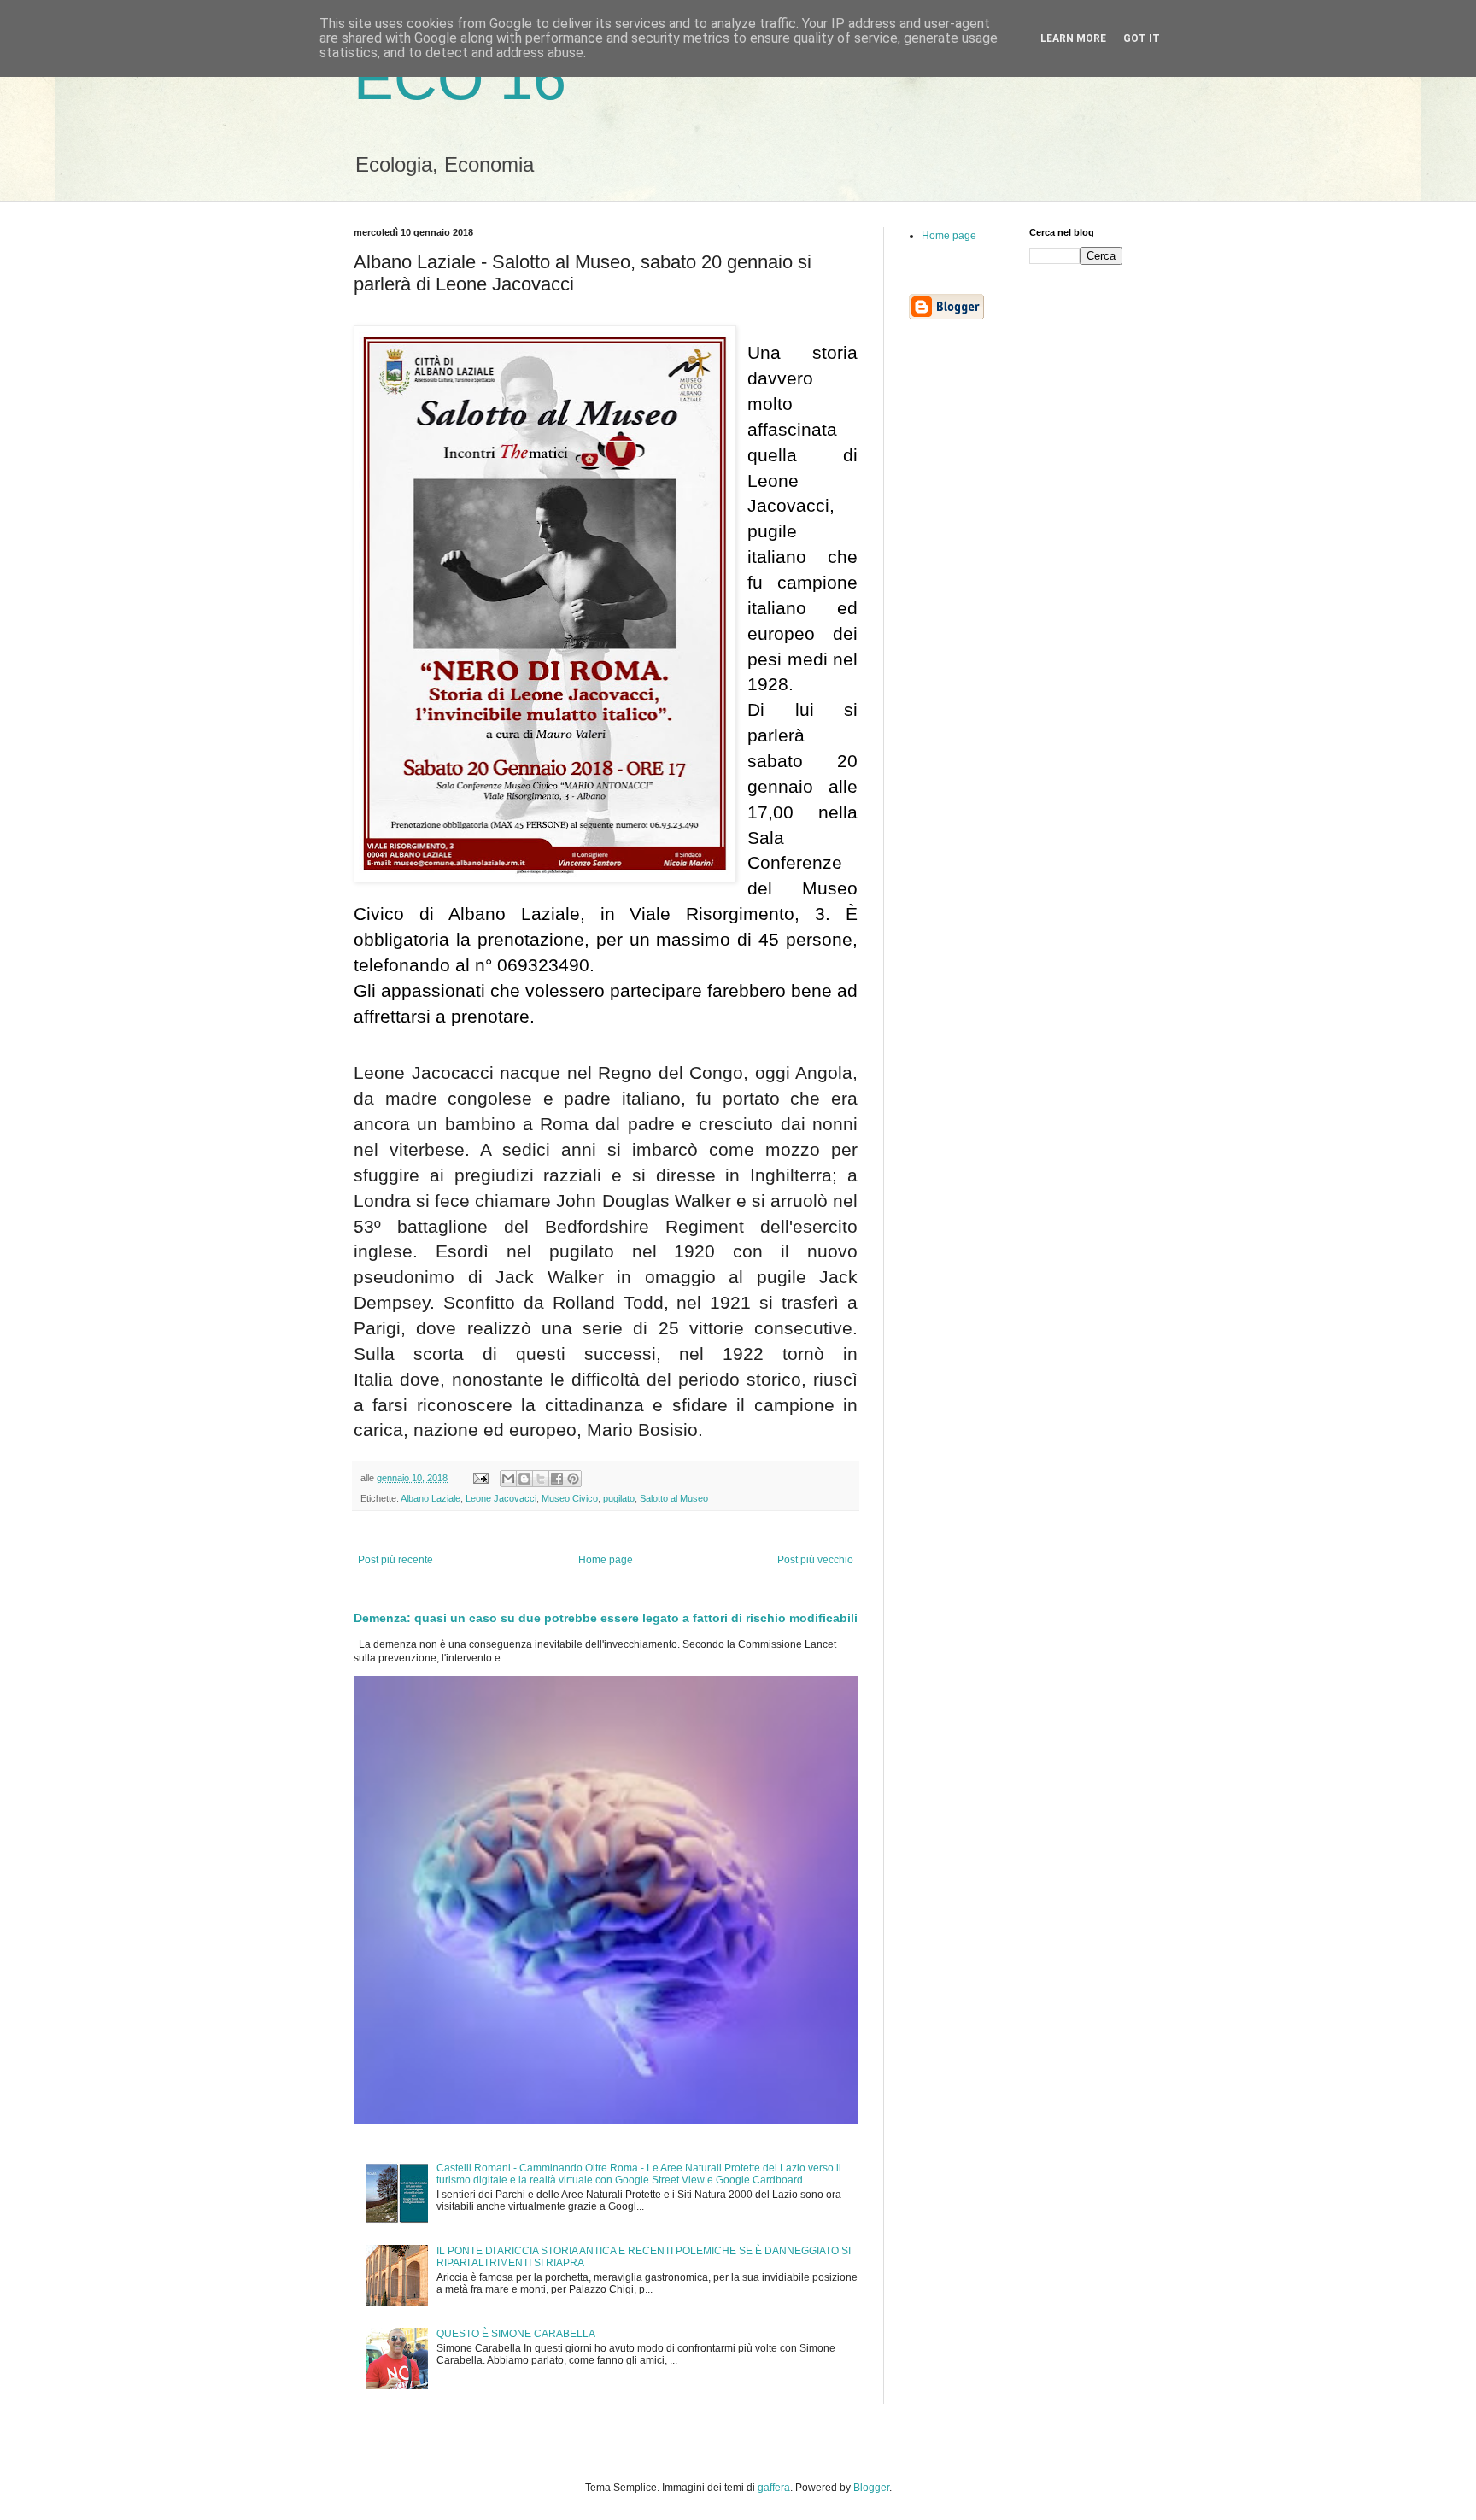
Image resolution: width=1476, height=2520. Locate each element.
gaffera (774, 2488)
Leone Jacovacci (501, 1498)
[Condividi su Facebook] (557, 1479)
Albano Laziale (430, 1498)
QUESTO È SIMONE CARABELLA (516, 2334)
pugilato (619, 1498)
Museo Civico (570, 1498)
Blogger (871, 2488)
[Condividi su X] (541, 1479)
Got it (1142, 38)
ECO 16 (460, 79)
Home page (606, 1560)
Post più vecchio (815, 1560)
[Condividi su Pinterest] (573, 1479)
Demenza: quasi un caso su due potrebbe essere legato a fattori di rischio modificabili (606, 1618)
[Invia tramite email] (508, 1479)
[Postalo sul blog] (524, 1479)
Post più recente (395, 1560)
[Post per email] (480, 1478)
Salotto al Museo (674, 1498)
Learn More (1073, 38)
